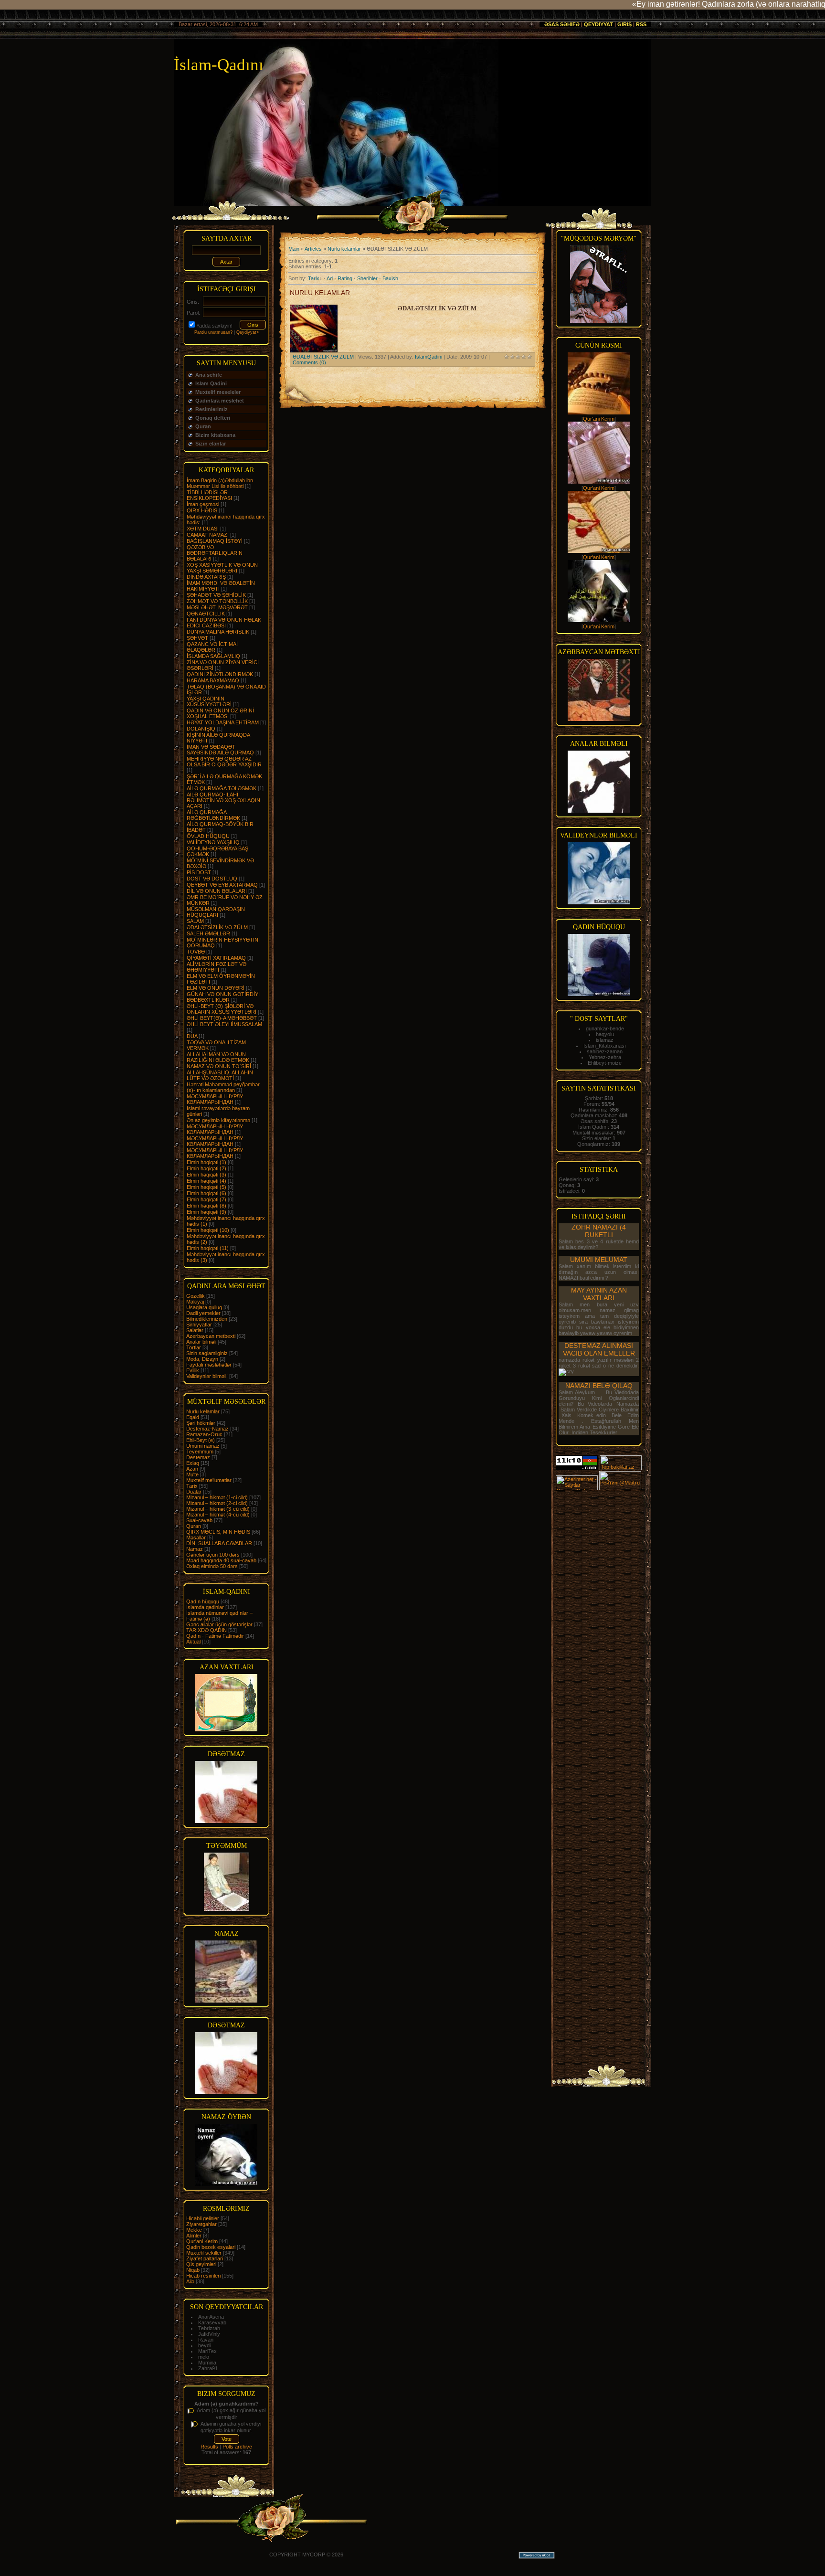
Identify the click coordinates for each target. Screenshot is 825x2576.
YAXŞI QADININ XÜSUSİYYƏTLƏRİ (209, 701)
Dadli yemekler (203, 1313)
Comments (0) (309, 362)
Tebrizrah (209, 2328)
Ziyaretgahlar (201, 2224)
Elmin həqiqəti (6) (206, 1193)
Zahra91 (208, 2368)
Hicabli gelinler (203, 2218)
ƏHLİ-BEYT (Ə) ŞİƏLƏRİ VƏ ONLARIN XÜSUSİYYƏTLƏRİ (222, 1009)
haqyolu (605, 1034)
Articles (313, 249)
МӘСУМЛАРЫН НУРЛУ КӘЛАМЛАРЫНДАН (215, 1099)
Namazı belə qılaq (599, 1386)
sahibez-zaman (605, 1051)
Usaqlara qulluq (204, 1307)
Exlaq (193, 1463)
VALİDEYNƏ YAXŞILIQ (213, 842)
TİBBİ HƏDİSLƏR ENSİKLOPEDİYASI (209, 495)
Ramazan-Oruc (204, 1434)
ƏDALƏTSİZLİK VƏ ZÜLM (217, 927)
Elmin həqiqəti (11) (208, 1248)
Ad (330, 278)
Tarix (192, 1486)
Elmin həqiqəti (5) (206, 1187)
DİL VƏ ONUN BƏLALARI (217, 891)
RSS (641, 24)
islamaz (605, 1040)
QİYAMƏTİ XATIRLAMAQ (216, 958)
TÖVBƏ (196, 952)
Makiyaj (195, 1302)
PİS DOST (199, 872)
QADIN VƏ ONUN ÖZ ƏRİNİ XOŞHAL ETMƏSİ (220, 713)
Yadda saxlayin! (214, 326)
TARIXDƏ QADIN (206, 1630)
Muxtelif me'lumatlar (209, 1480)
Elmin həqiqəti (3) (206, 1175)
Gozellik (196, 1296)
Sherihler (367, 278)
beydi (204, 2345)
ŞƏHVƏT (197, 638)
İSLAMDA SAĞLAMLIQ (213, 656)
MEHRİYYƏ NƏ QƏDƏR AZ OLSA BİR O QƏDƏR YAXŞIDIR (224, 762)
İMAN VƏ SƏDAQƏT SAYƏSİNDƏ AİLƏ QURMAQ (220, 750)
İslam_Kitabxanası (605, 1046)
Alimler (194, 2236)
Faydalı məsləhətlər (209, 1365)
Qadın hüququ (203, 1601)
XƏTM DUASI (203, 529)
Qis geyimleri (201, 2264)
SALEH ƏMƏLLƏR (208, 933)
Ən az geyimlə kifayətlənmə (218, 1120)
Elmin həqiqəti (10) (208, 1230)
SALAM (195, 921)
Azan (192, 1469)
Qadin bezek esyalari (211, 2247)
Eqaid (193, 1417)
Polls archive (237, 2447)
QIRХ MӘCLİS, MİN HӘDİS (218, 1532)
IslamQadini (428, 357)
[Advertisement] (599, 1634)
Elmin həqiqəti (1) (206, 1162)
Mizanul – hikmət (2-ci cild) (217, 1503)
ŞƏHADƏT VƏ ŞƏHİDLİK (216, 595)
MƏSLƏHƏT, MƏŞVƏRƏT (217, 607)
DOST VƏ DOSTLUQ (212, 879)
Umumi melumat (599, 1260)
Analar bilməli (201, 1342)
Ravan (206, 2340)
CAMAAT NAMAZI (208, 535)
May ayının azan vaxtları (599, 1294)
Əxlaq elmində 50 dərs (212, 1566)
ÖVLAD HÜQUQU (208, 836)
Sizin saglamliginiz (207, 1353)
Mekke (194, 2230)
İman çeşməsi (203, 504)
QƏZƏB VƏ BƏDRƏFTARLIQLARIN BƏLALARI (215, 553)
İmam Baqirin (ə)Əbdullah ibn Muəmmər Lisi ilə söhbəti (220, 483)
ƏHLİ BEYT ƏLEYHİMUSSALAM (224, 1024)
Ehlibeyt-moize (605, 1063)
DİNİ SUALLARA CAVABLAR (219, 1543)
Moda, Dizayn (202, 1359)
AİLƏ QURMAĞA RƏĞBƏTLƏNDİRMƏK (213, 815)
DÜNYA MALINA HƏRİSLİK (218, 632)
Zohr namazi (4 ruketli (599, 1231)
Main (294, 249)
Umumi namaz (203, 1446)
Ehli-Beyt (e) (201, 1440)
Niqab (193, 2270)
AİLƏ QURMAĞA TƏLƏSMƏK (222, 788)
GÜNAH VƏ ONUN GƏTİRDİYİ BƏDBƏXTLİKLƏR (223, 997)
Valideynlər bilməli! (207, 1376)
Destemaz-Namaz (207, 1429)
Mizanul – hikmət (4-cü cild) (218, 1515)
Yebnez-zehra (605, 1057)
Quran (194, 1526)
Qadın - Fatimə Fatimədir (215, 1636)
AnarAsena (211, 2317)
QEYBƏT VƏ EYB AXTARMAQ (222, 885)
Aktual (193, 1642)
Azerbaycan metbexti (211, 1336)
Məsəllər (196, 1537)
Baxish (390, 278)
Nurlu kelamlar (203, 1411)
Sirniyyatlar (199, 1325)
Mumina (207, 2363)
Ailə (190, 2281)
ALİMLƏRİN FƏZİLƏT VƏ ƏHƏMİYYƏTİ (217, 967)
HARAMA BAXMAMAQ (213, 680)
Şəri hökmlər (201, 1423)
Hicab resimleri (203, 2276)
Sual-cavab (199, 1520)
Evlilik (193, 1370)
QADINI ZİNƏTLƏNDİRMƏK (220, 674)
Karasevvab (212, 2322)
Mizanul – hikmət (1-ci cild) (217, 1497)
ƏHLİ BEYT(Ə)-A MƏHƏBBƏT (222, 1018)
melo (204, 2357)
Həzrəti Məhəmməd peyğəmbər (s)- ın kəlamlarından (223, 1087)
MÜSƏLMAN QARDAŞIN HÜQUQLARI (216, 912)
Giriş (624, 24)
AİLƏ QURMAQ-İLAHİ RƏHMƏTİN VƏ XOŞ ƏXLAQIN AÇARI (223, 800)
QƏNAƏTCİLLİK (206, 614)
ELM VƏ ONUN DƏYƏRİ (216, 988)
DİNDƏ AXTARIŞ (206, 577)
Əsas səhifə (562, 24)
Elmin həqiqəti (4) (206, 1181)
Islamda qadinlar (205, 1607)
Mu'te (192, 1474)
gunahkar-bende (605, 1028)
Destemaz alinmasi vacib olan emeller (599, 1349)
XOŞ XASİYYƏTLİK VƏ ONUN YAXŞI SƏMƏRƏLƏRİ (222, 568)
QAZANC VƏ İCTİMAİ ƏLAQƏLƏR (212, 647)
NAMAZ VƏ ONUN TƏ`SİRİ (219, 1066)
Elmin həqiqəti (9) (206, 1212)
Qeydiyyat (598, 24)
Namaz (195, 1549)
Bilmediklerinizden (207, 1319)
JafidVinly (209, 2334)
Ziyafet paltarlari (205, 2258)
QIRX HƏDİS (202, 510)
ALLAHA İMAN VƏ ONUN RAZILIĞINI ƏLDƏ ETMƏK (218, 1057)
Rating (345, 278)
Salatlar (195, 1330)
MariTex (207, 2351)
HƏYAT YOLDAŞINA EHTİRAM (223, 722)
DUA (192, 1036)
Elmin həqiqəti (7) (206, 1199)
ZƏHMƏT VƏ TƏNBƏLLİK (217, 601)
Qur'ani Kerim (202, 2241)
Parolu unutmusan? (213, 332)
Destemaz (198, 1457)
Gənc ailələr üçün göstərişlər (219, 1624)
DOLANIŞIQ (201, 729)
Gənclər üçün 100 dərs (213, 1555)
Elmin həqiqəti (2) (206, 1168)
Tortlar (194, 1347)
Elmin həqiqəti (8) (206, 1206)
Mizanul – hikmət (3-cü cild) (218, 1509)
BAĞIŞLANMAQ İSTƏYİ (215, 541)
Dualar (194, 1492)
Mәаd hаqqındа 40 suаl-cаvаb (221, 1560)
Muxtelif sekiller (204, 2253)
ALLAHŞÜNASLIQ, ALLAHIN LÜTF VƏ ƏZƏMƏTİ (220, 1075)
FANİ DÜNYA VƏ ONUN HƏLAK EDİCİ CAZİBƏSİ (224, 623)
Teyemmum (200, 1452)
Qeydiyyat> (248, 332)
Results (209, 2447)
